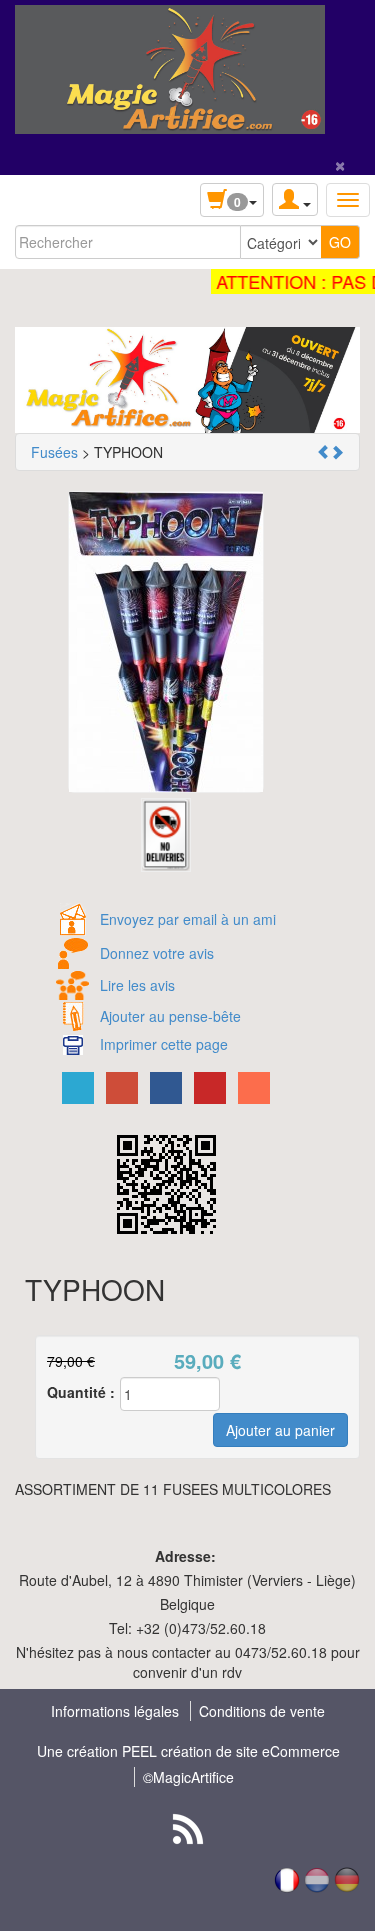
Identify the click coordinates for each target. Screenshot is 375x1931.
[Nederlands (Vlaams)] (317, 1878)
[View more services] (254, 1088)
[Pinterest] (210, 1088)
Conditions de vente (262, 1711)
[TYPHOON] (166, 642)
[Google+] (122, 1088)
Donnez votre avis (157, 953)
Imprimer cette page (164, 1044)
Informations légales (115, 1711)
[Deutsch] (347, 1878)
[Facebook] (166, 1088)
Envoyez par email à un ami (188, 919)
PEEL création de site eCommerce (231, 1751)
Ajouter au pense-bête (170, 1016)
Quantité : (81, 1392)
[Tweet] (78, 1088)
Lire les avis (137, 985)
